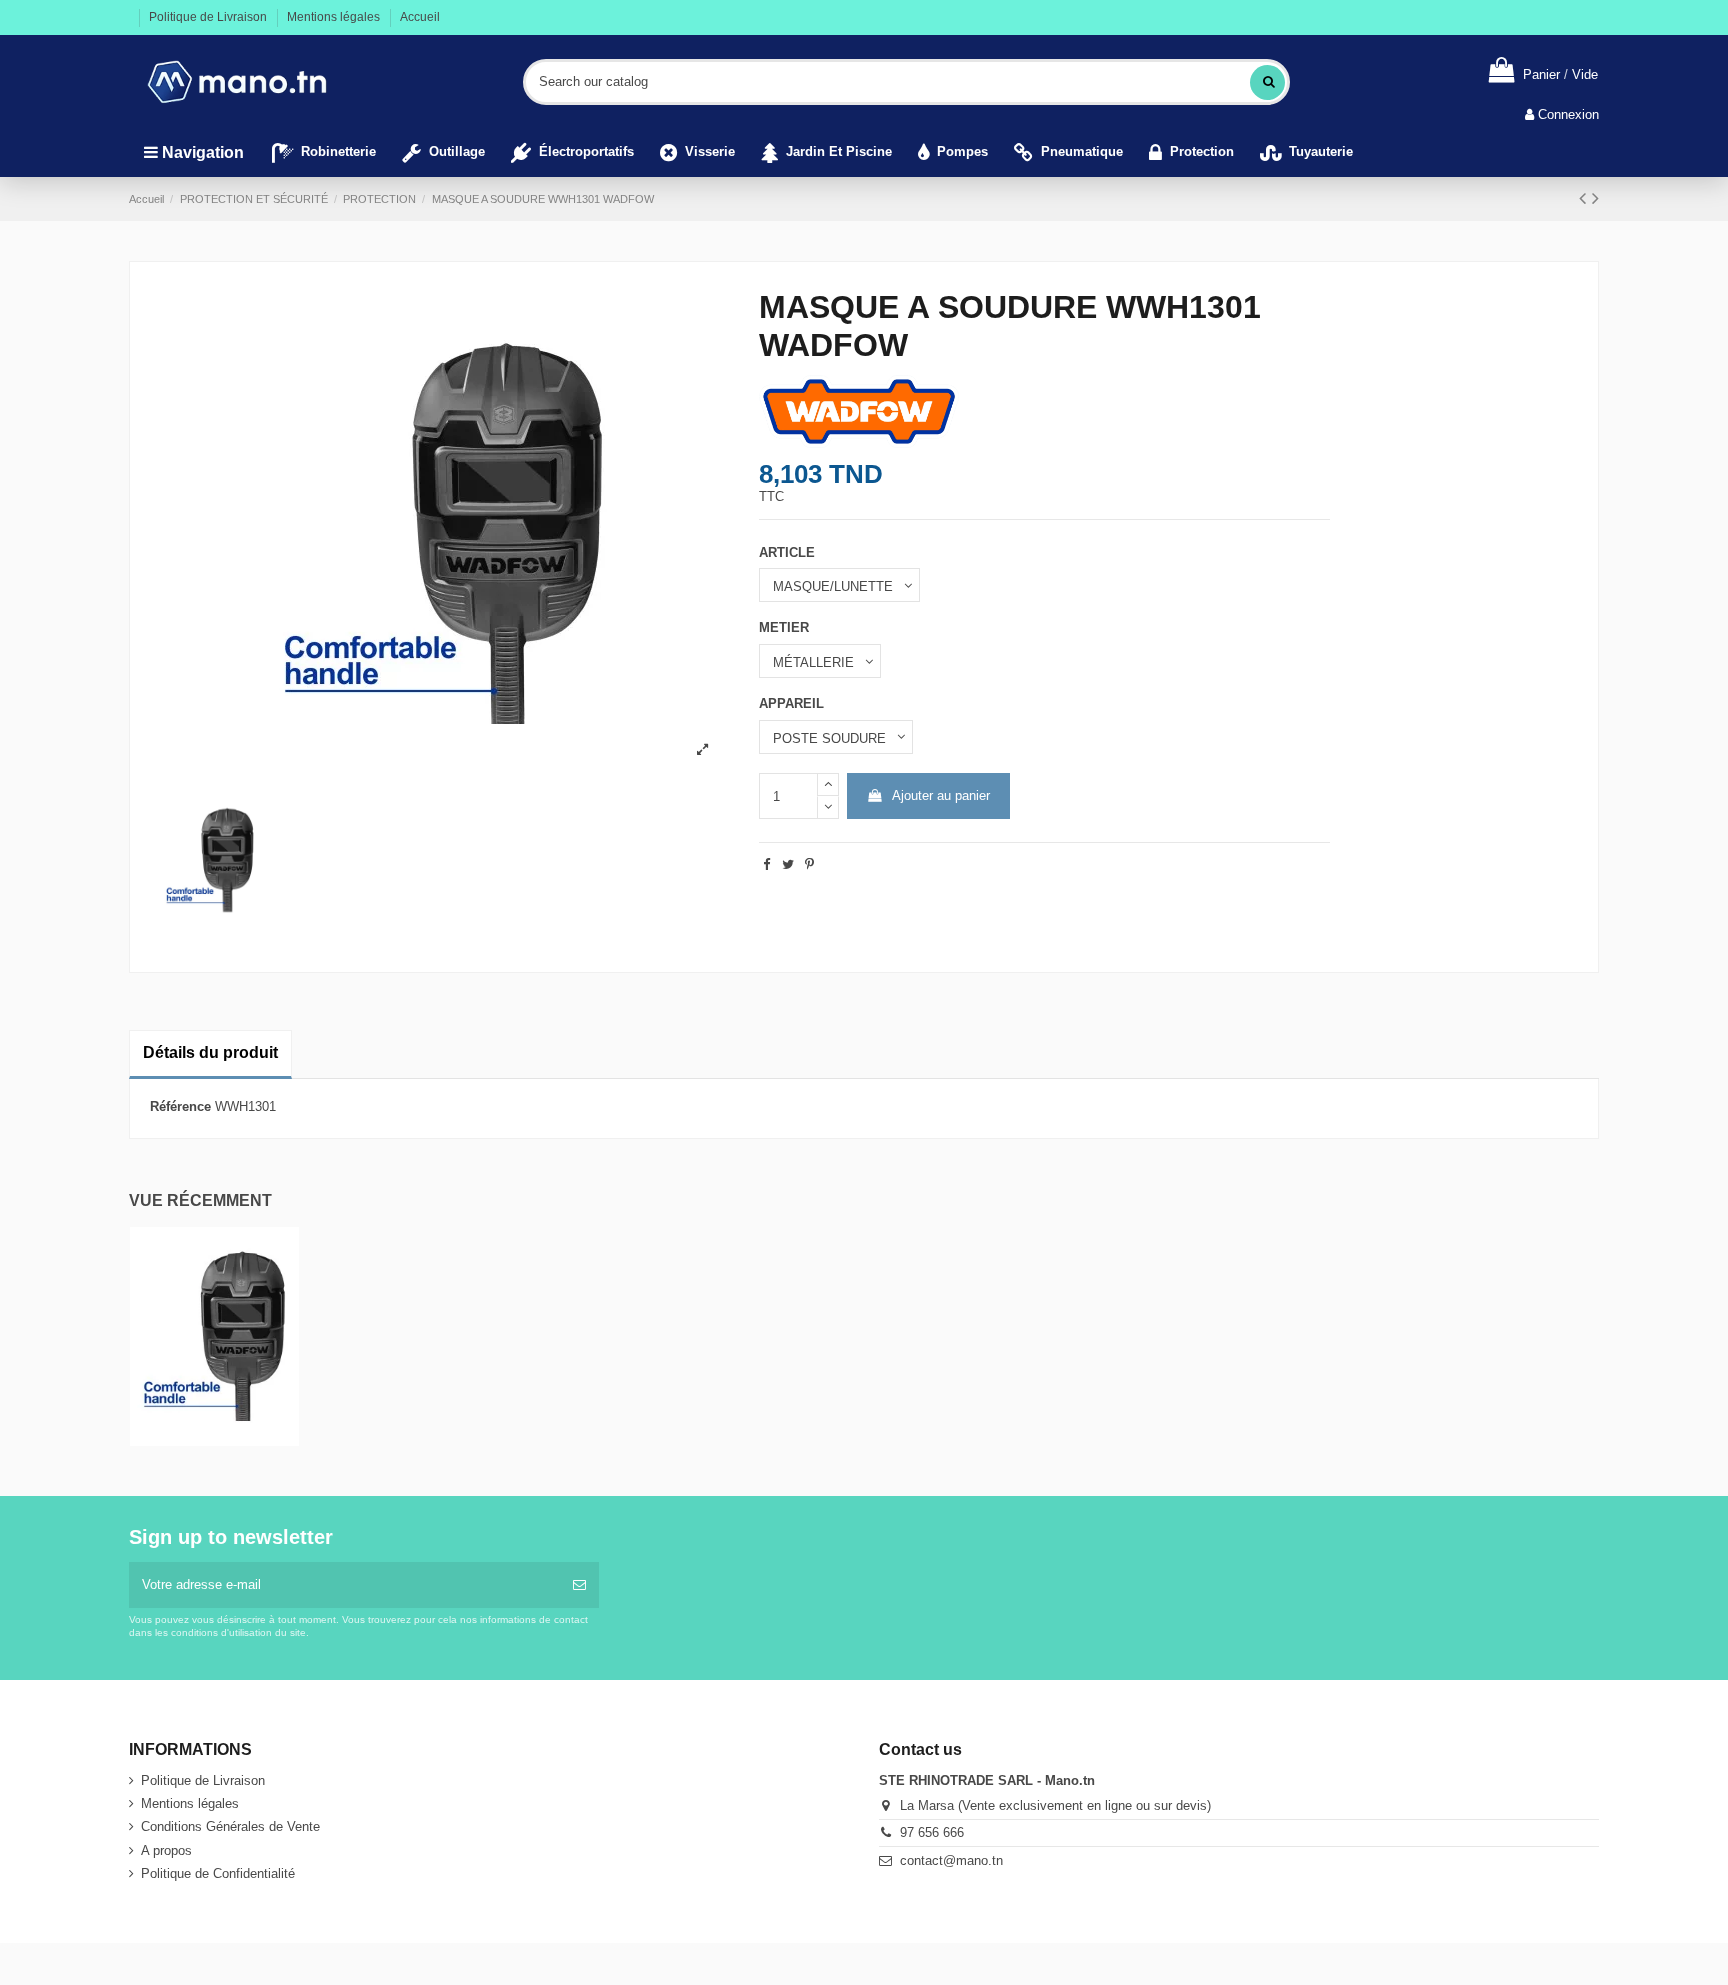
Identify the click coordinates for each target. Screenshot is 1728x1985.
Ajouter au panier (941, 795)
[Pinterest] (809, 864)
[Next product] (1595, 198)
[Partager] (766, 864)
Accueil (420, 17)
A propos (166, 1850)
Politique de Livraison (209, 17)
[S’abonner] (579, 1585)
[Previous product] (1585, 198)
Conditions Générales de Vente (230, 1826)
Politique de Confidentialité (218, 1873)
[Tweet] (788, 864)
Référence (180, 1106)
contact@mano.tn (951, 1860)
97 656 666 (932, 1832)
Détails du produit (210, 1052)
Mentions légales (335, 17)
